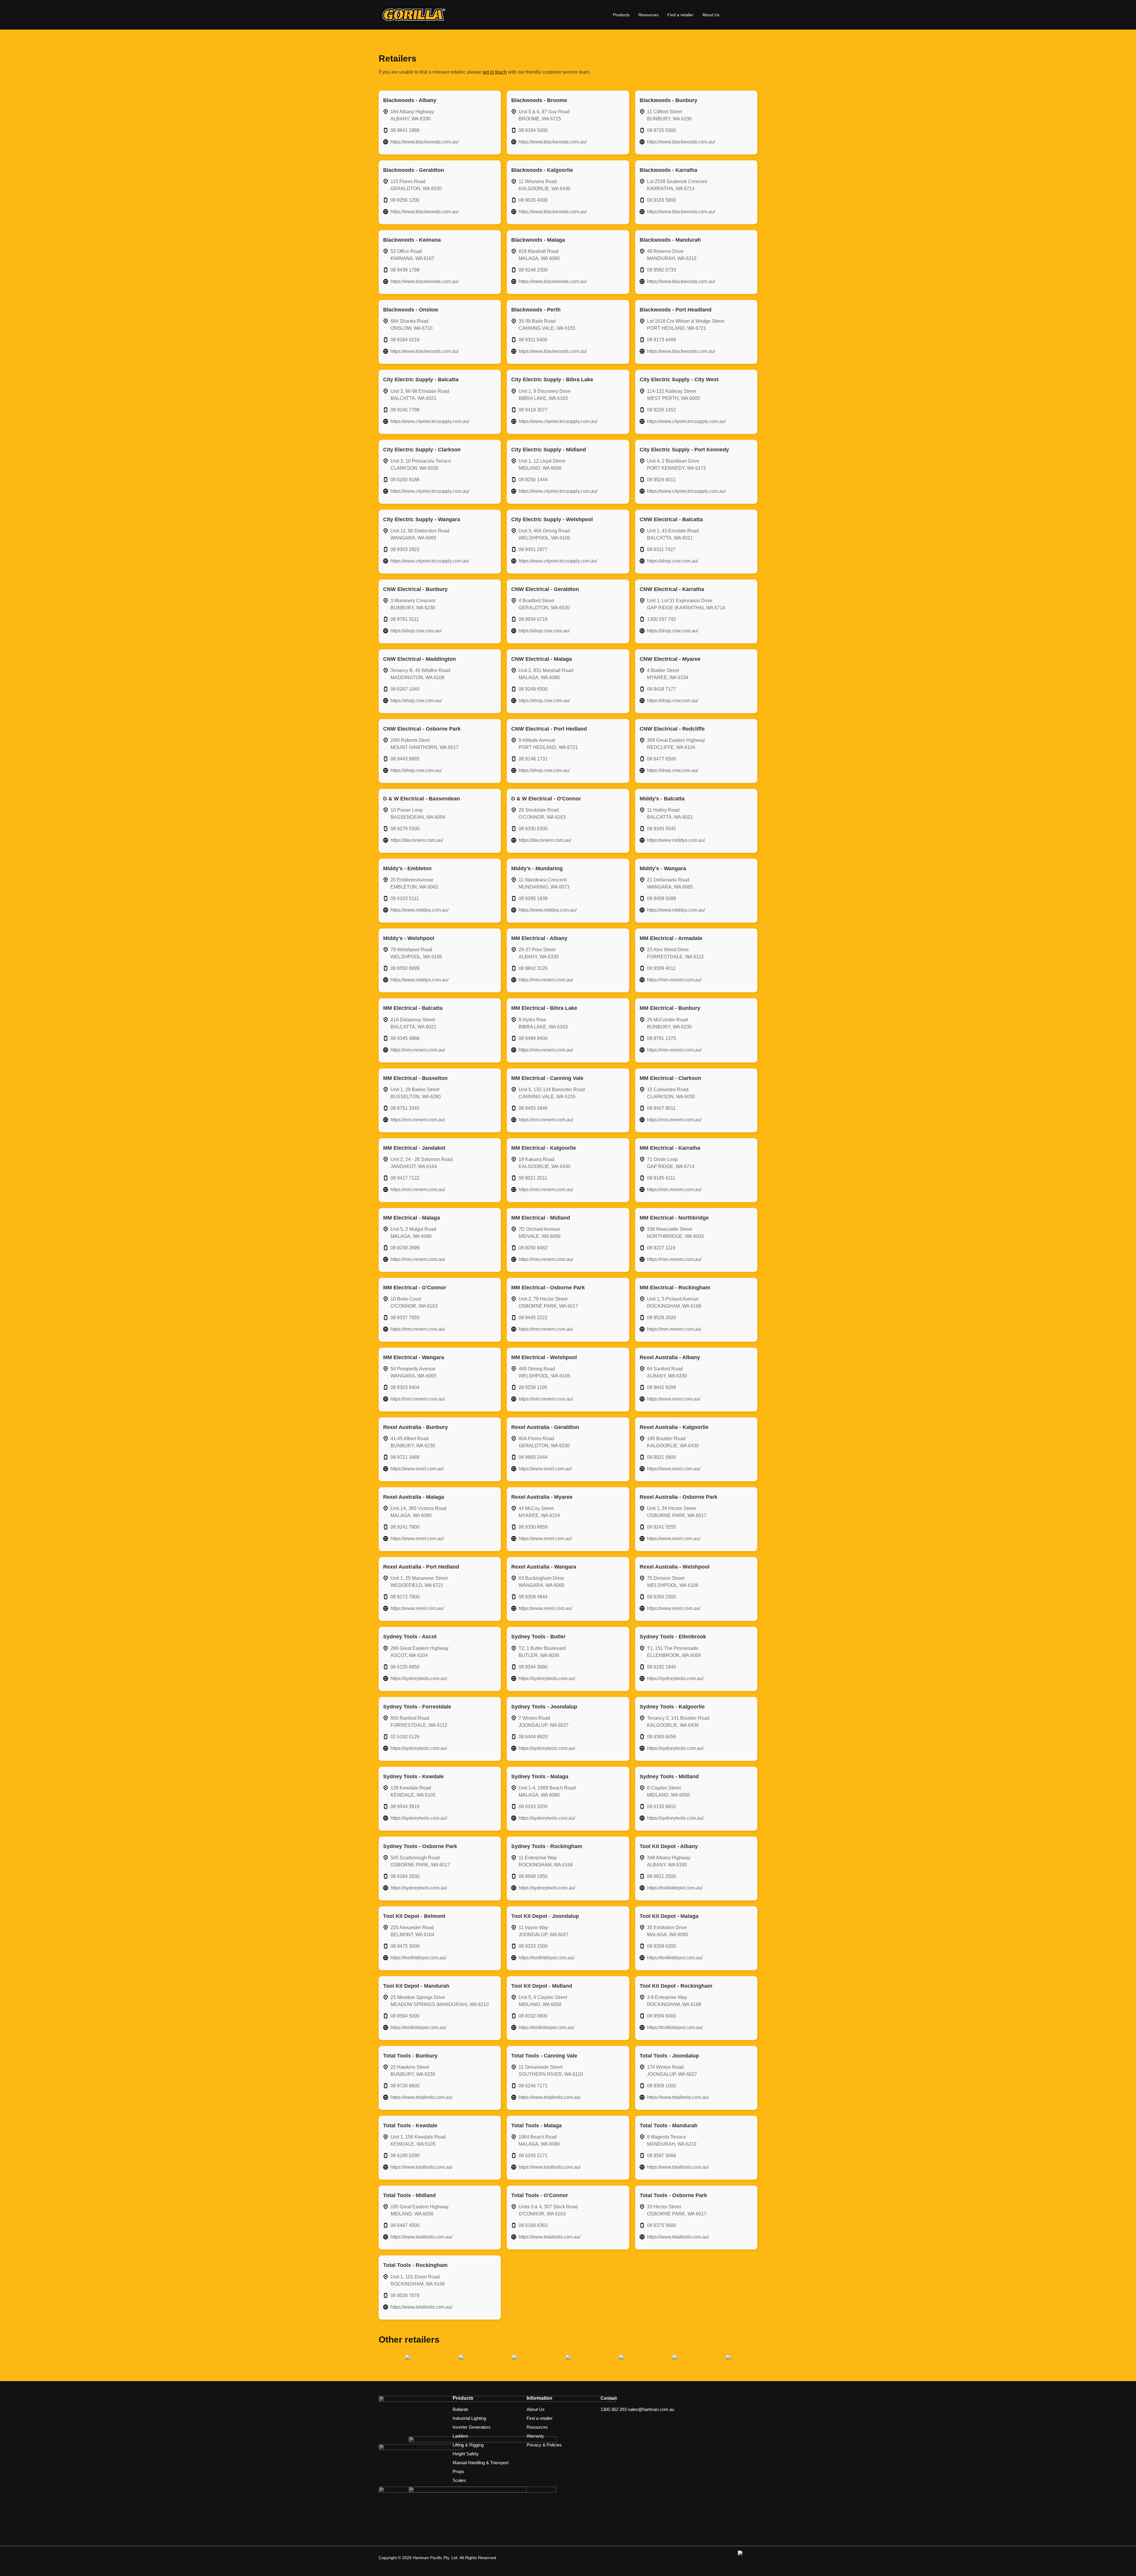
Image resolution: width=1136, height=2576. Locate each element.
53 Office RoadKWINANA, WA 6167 (412, 255)
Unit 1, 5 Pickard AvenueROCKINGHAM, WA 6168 (674, 1302)
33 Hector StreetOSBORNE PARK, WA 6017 (677, 2210)
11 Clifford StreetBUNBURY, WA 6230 (669, 115)
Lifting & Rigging (468, 2445)
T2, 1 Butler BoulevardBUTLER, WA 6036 (542, 1652)
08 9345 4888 (405, 1038)
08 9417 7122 (405, 1178)
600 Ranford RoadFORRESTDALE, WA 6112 (419, 1722)
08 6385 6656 (661, 1737)
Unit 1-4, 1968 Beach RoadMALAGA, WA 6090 (547, 1791)
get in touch (495, 72)
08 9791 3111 (405, 619)
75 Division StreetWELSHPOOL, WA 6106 (673, 1582)
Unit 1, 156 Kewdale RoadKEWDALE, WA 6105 (418, 2140)
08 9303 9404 (405, 1387)
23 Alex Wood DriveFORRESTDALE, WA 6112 (675, 953)
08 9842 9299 (661, 1387)
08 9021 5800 (661, 1457)
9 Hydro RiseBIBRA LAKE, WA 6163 (543, 1023)
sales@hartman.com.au (651, 2409)
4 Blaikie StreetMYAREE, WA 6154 (668, 674)
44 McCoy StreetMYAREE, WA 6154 (539, 1512)
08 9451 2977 (533, 549)
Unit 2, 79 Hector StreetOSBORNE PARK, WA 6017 (548, 1302)
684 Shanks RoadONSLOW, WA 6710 (412, 325)
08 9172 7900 (405, 1597)
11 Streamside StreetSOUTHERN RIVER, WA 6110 (551, 2071)
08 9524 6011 (661, 480)
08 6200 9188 (405, 480)
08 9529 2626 (661, 1318)
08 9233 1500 (533, 1946)
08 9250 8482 (533, 1248)
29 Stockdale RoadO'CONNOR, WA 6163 (542, 814)
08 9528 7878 (405, 2295)
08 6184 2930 (405, 1876)
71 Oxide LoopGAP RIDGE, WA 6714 (671, 1163)
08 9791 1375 (661, 1038)
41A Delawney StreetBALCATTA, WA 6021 (413, 1023)
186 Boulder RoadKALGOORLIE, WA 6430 (673, 1442)
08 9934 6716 (533, 619)
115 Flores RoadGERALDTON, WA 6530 (416, 185)
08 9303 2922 (405, 549)
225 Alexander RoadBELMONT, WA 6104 (412, 1931)
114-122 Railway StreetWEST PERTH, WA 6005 (673, 395)
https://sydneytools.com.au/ (419, 1678)
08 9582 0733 (661, 270)
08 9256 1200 (405, 200)
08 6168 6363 (533, 2225)
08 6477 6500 (661, 759)
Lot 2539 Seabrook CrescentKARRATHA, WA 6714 (677, 185)
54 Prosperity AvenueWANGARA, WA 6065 (413, 1372)
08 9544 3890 (533, 1667)
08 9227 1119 (661, 1248)
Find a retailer (680, 15)
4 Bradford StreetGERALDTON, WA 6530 (544, 604)
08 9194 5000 (533, 130)
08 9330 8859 (533, 1527)
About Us (711, 15)
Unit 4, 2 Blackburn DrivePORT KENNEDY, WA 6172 (676, 465)
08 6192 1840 (661, 1667)
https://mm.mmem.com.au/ (546, 980)
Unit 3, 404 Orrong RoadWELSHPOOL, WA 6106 (544, 534)
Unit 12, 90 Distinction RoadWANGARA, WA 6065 (420, 534)
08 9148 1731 (533, 759)
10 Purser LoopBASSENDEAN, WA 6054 (418, 814)
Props (458, 2471)
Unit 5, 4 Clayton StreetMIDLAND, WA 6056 (543, 2001)
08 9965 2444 (533, 1457)
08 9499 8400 (533, 1038)
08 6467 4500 (405, 2225)
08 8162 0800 (533, 2016)
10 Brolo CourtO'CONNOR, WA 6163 (414, 1302)
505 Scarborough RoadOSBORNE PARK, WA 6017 (420, 1861)
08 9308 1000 (661, 2086)
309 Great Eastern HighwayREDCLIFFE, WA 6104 (676, 744)
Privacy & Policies (544, 2445)
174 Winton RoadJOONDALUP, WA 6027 (672, 2071)
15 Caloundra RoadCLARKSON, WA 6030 (671, 1093)
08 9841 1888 (405, 130)
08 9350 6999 (405, 968)
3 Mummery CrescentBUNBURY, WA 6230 (413, 604)
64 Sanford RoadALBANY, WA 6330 (667, 1372)
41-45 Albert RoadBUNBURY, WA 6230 (413, 1442)
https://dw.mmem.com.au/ (417, 840)
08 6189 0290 (405, 2156)
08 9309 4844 (533, 1597)
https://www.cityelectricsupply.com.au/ (430, 421)
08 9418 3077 (533, 410)
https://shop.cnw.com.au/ (673, 561)
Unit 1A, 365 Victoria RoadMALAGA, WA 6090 (418, 1512)
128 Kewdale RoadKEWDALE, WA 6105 (413, 1791)
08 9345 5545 (661, 829)
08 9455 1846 (533, 1108)
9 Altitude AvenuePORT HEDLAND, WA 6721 (548, 744)
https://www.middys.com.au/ (676, 840)
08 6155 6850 (405, 1667)
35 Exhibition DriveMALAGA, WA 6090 (668, 1931)
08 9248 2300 (533, 270)
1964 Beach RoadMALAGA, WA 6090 (539, 2140)
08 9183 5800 (661, 200)
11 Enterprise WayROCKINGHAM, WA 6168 (546, 1861)
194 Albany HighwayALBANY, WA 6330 (412, 115)
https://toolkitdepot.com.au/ (675, 1888)
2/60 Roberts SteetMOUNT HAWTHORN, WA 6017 (425, 744)
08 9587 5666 (661, 2156)
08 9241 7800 (405, 1527)
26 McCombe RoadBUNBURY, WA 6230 (669, 1023)
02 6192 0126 (405, 1737)
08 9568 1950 (533, 1876)
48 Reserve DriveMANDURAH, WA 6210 (672, 255)
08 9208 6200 (661, 1946)
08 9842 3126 (533, 968)
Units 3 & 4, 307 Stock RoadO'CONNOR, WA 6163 (548, 2210)
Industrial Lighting (469, 2418)
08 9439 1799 (405, 270)
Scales (459, 2480)
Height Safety (466, 2454)
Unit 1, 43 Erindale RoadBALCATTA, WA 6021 (673, 534)
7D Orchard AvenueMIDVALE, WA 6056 (540, 1233)
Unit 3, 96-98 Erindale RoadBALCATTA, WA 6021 (420, 395)
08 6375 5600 (661, 2225)
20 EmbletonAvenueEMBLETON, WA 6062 (414, 883)
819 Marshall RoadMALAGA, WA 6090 (539, 255)
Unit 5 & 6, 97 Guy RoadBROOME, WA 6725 (544, 115)
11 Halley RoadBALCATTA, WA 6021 (670, 814)
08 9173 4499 (661, 340)
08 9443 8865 (405, 759)
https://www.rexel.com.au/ (674, 1399)
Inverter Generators (472, 2427)
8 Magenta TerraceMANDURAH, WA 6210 (672, 2140)
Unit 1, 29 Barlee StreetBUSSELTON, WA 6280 (416, 1093)
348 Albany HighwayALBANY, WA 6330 (669, 1861)
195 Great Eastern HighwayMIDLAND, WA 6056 (419, 2210)
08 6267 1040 (405, 689)
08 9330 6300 (533, 829)
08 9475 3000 (405, 1946)
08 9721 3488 (405, 1457)
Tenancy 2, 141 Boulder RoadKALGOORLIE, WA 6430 (678, 1722)
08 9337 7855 (405, 1318)
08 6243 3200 (533, 1807)
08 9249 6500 (533, 689)
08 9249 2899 (405, 1248)
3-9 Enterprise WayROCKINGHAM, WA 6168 (674, 2001)
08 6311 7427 (661, 549)
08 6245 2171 (533, 2156)
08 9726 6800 (405, 2086)
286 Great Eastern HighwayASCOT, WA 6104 (419, 1652)
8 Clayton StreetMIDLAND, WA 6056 (668, 1791)
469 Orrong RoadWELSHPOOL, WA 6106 (544, 1372)
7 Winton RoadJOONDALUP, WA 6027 (544, 1722)
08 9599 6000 (661, 2016)
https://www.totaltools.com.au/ (421, 2097)
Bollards (460, 2409)
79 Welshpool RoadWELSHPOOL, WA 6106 (416, 953)
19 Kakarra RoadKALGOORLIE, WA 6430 (544, 1163)
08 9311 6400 (533, 340)
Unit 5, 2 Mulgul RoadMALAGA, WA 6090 (413, 1233)
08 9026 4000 (533, 200)
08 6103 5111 (405, 898)
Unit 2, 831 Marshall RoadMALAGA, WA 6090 (546, 674)
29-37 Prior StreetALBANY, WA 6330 (539, 953)
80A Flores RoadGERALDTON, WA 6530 (544, 1442)
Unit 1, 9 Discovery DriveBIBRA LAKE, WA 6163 (545, 395)
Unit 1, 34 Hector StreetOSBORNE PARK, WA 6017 (677, 1512)
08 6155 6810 (661, 1807)
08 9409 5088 (661, 898)
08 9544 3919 (405, 1807)
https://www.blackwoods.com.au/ (425, 142)
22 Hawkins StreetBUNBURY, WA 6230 (413, 2071)
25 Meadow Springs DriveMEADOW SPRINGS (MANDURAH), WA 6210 (440, 2001)
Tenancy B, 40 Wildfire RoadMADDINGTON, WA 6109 (420, 674)
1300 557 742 (661, 619)
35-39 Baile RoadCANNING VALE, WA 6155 (547, 325)
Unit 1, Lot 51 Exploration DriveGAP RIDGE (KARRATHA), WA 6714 (686, 604)
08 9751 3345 (405, 1108)
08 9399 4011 (661, 968)
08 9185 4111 (661, 1178)
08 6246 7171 (533, 2086)
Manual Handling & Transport (481, 2463)
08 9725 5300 (661, 130)
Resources (648, 15)
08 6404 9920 (533, 1737)
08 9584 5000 (405, 2016)
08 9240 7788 (405, 410)
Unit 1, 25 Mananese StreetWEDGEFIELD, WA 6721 (419, 1582)
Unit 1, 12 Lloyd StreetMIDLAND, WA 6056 (542, 465)
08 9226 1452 (661, 410)
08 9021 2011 (533, 1178)
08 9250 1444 (533, 480)
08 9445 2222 (533, 1318)
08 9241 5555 (661, 1527)
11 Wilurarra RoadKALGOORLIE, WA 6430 (544, 185)
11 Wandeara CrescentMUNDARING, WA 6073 (544, 883)
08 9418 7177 (661, 689)
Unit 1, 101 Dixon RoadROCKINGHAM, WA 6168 (418, 2280)
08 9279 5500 (405, 829)
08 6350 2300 (661, 1597)
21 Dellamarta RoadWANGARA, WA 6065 (670, 883)
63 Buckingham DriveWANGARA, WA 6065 (542, 1582)
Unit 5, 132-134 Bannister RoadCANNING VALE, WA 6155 (552, 1093)
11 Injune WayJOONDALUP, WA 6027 (544, 1931)
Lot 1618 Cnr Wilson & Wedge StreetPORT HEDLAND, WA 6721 (686, 325)
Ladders (460, 2436)
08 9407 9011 (661, 1108)
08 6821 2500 (661, 1876)
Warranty (535, 2436)
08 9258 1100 (533, 1387)
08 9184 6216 (405, 340)
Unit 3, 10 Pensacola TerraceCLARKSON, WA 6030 (421, 465)
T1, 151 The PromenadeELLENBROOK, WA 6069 (674, 1652)
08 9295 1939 (533, 898)
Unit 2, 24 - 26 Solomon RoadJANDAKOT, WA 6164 (422, 1163)
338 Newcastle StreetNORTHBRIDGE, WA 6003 (675, 1233)
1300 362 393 (614, 2409)
